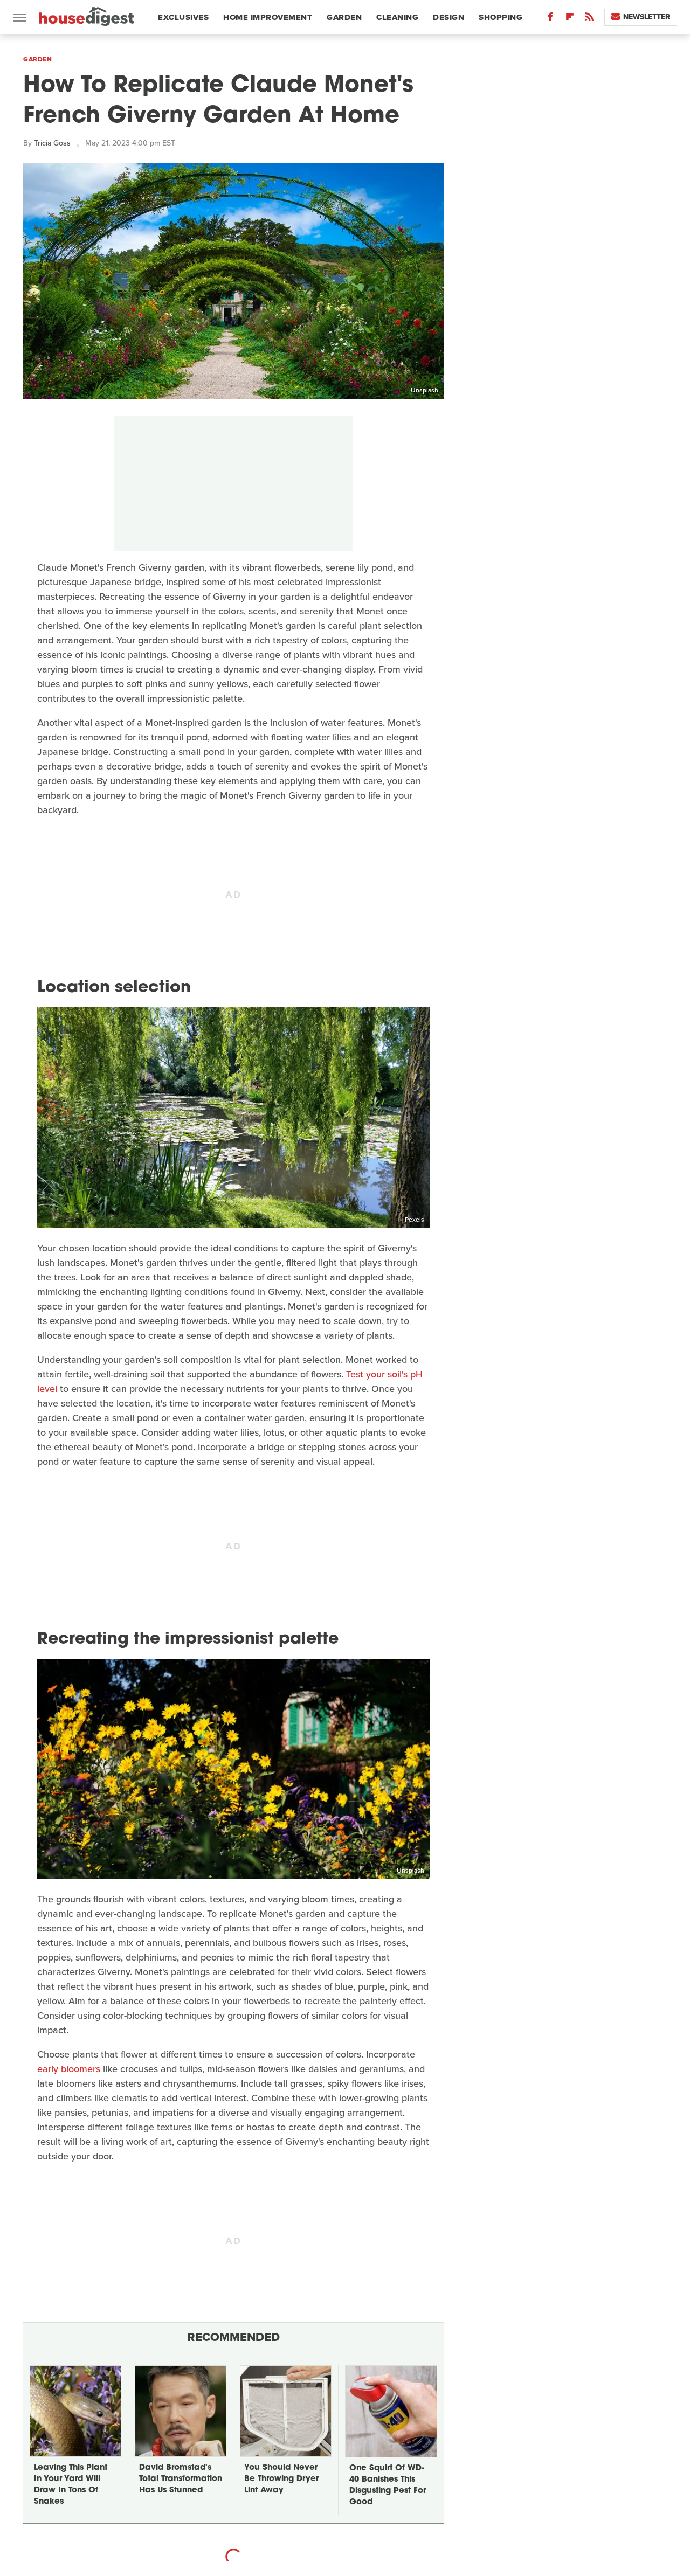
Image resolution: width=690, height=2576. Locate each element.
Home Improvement (268, 17)
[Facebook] (550, 19)
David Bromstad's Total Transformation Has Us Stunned (181, 2479)
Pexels (415, 1220)
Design (448, 17)
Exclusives (183, 17)
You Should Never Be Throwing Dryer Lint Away (281, 2479)
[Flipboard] (570, 19)
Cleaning (397, 17)
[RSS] (589, 19)
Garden (344, 17)
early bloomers (69, 2069)
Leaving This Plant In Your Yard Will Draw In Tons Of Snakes (71, 2485)
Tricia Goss (52, 143)
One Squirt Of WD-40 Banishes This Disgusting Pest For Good (388, 2485)
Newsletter (647, 17)
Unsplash (425, 390)
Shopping (501, 17)
